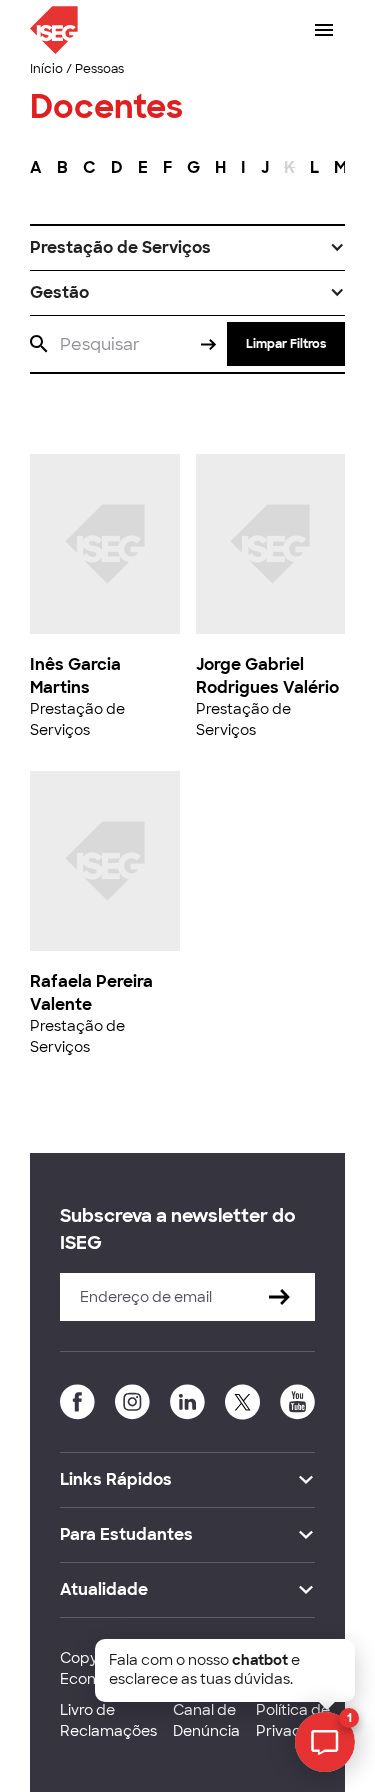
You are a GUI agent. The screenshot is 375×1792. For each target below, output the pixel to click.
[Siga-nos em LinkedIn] (187, 1402)
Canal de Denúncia (206, 1720)
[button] (187, 248)
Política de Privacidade (299, 1720)
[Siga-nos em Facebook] (77, 1402)
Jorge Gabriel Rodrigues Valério (267, 675)
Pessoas (99, 69)
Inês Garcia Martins (75, 675)
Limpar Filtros (286, 344)
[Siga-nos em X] (242, 1402)
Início (46, 69)
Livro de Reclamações (108, 1720)
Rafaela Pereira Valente (91, 992)
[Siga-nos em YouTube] (297, 1402)
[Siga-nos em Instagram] (132, 1402)
